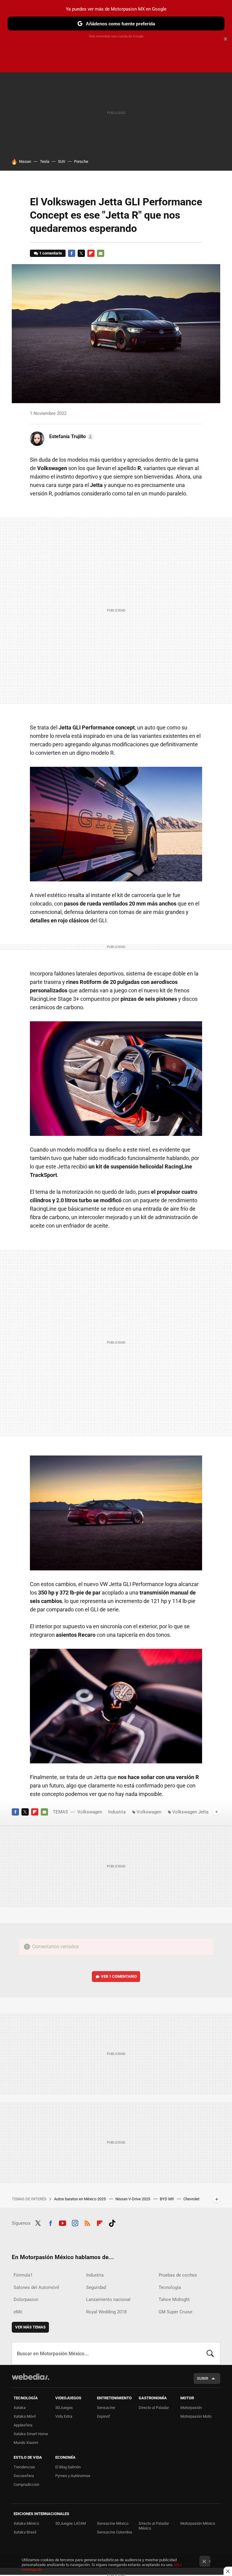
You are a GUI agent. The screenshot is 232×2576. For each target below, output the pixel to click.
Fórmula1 (23, 2275)
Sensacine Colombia (114, 2532)
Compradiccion (26, 2484)
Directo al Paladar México (154, 2526)
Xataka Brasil (25, 2532)
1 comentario (51, 253)
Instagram (75, 2222)
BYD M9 (167, 2199)
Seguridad (96, 2287)
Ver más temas (30, 2327)
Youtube (63, 2222)
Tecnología (170, 2287)
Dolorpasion (26, 2299)
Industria (117, 1812)
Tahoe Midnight (174, 2299)
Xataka (20, 2408)
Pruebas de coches (178, 2275)
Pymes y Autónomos (73, 2476)
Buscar (210, 2353)
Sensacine (106, 2408)
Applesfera (23, 2425)
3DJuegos (64, 2408)
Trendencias (24, 2467)
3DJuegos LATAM (71, 2523)
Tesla (45, 161)
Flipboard (91, 253)
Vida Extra (64, 2416)
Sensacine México (113, 2523)
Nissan (25, 161)
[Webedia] (31, 2377)
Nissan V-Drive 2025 (133, 2199)
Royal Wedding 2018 (106, 2312)
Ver (119, 1976)
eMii (18, 2312)
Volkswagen (90, 1812)
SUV (62, 161)
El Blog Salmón (68, 2467)
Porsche (81, 161)
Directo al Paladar (154, 2408)
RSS (87, 2222)
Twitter (81, 253)
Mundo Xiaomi (26, 2443)
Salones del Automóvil (36, 2287)
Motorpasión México (198, 2523)
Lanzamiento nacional (108, 2299)
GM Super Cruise (176, 2312)
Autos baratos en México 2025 (80, 2199)
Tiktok (112, 2222)
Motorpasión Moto (196, 2416)
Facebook (72, 253)
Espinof (103, 2416)
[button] (71, 437)
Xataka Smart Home (31, 2434)
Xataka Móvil (25, 2416)
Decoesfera (24, 2476)
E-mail (101, 253)
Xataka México (26, 2523)
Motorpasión (191, 2408)
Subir (203, 2378)
